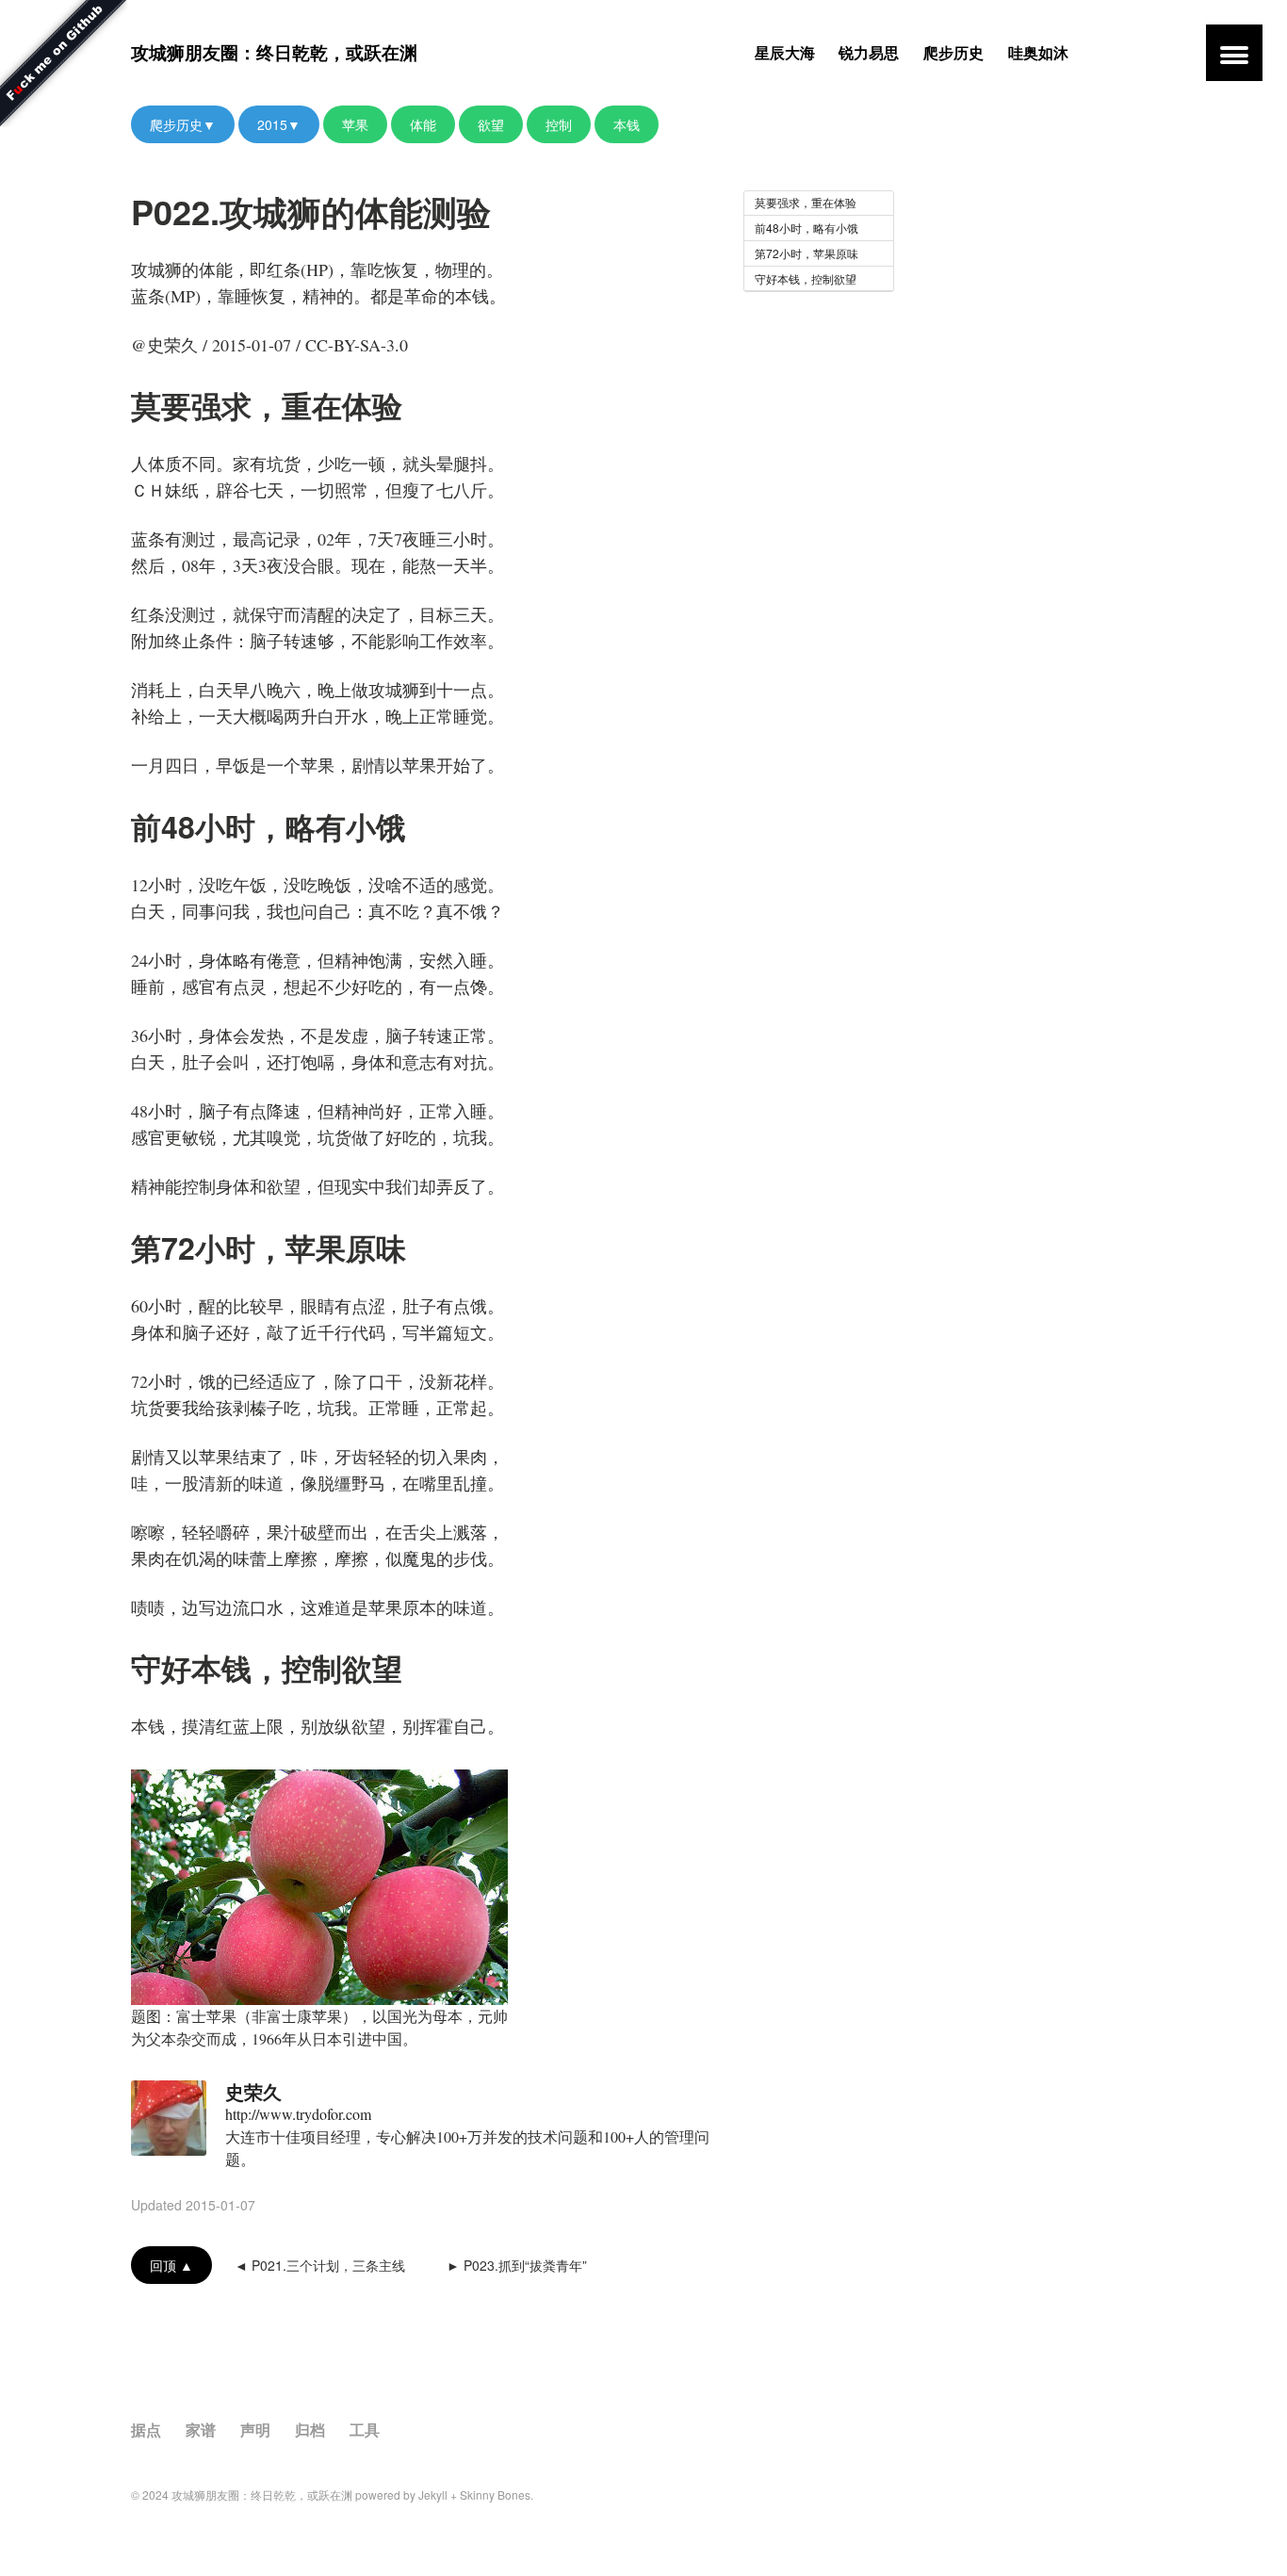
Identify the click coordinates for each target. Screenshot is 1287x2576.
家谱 (201, 2429)
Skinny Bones (495, 2494)
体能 (423, 124)
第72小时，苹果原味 (806, 253)
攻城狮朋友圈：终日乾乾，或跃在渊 (274, 52)
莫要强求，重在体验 (806, 202)
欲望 (491, 124)
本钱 (627, 124)
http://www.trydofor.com (298, 2114)
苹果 (355, 124)
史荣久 (253, 2091)
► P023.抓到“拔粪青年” (517, 2265)
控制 (559, 124)
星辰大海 (785, 52)
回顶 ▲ (171, 2265)
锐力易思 (869, 52)
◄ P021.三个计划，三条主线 (320, 2265)
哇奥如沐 (1038, 52)
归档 (310, 2429)
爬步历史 (953, 52)
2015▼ (279, 124)
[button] (1234, 53)
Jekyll (433, 2494)
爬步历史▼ (183, 124)
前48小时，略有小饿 (806, 228)
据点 (146, 2429)
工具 (365, 2429)
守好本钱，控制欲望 (806, 278)
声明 (255, 2429)
